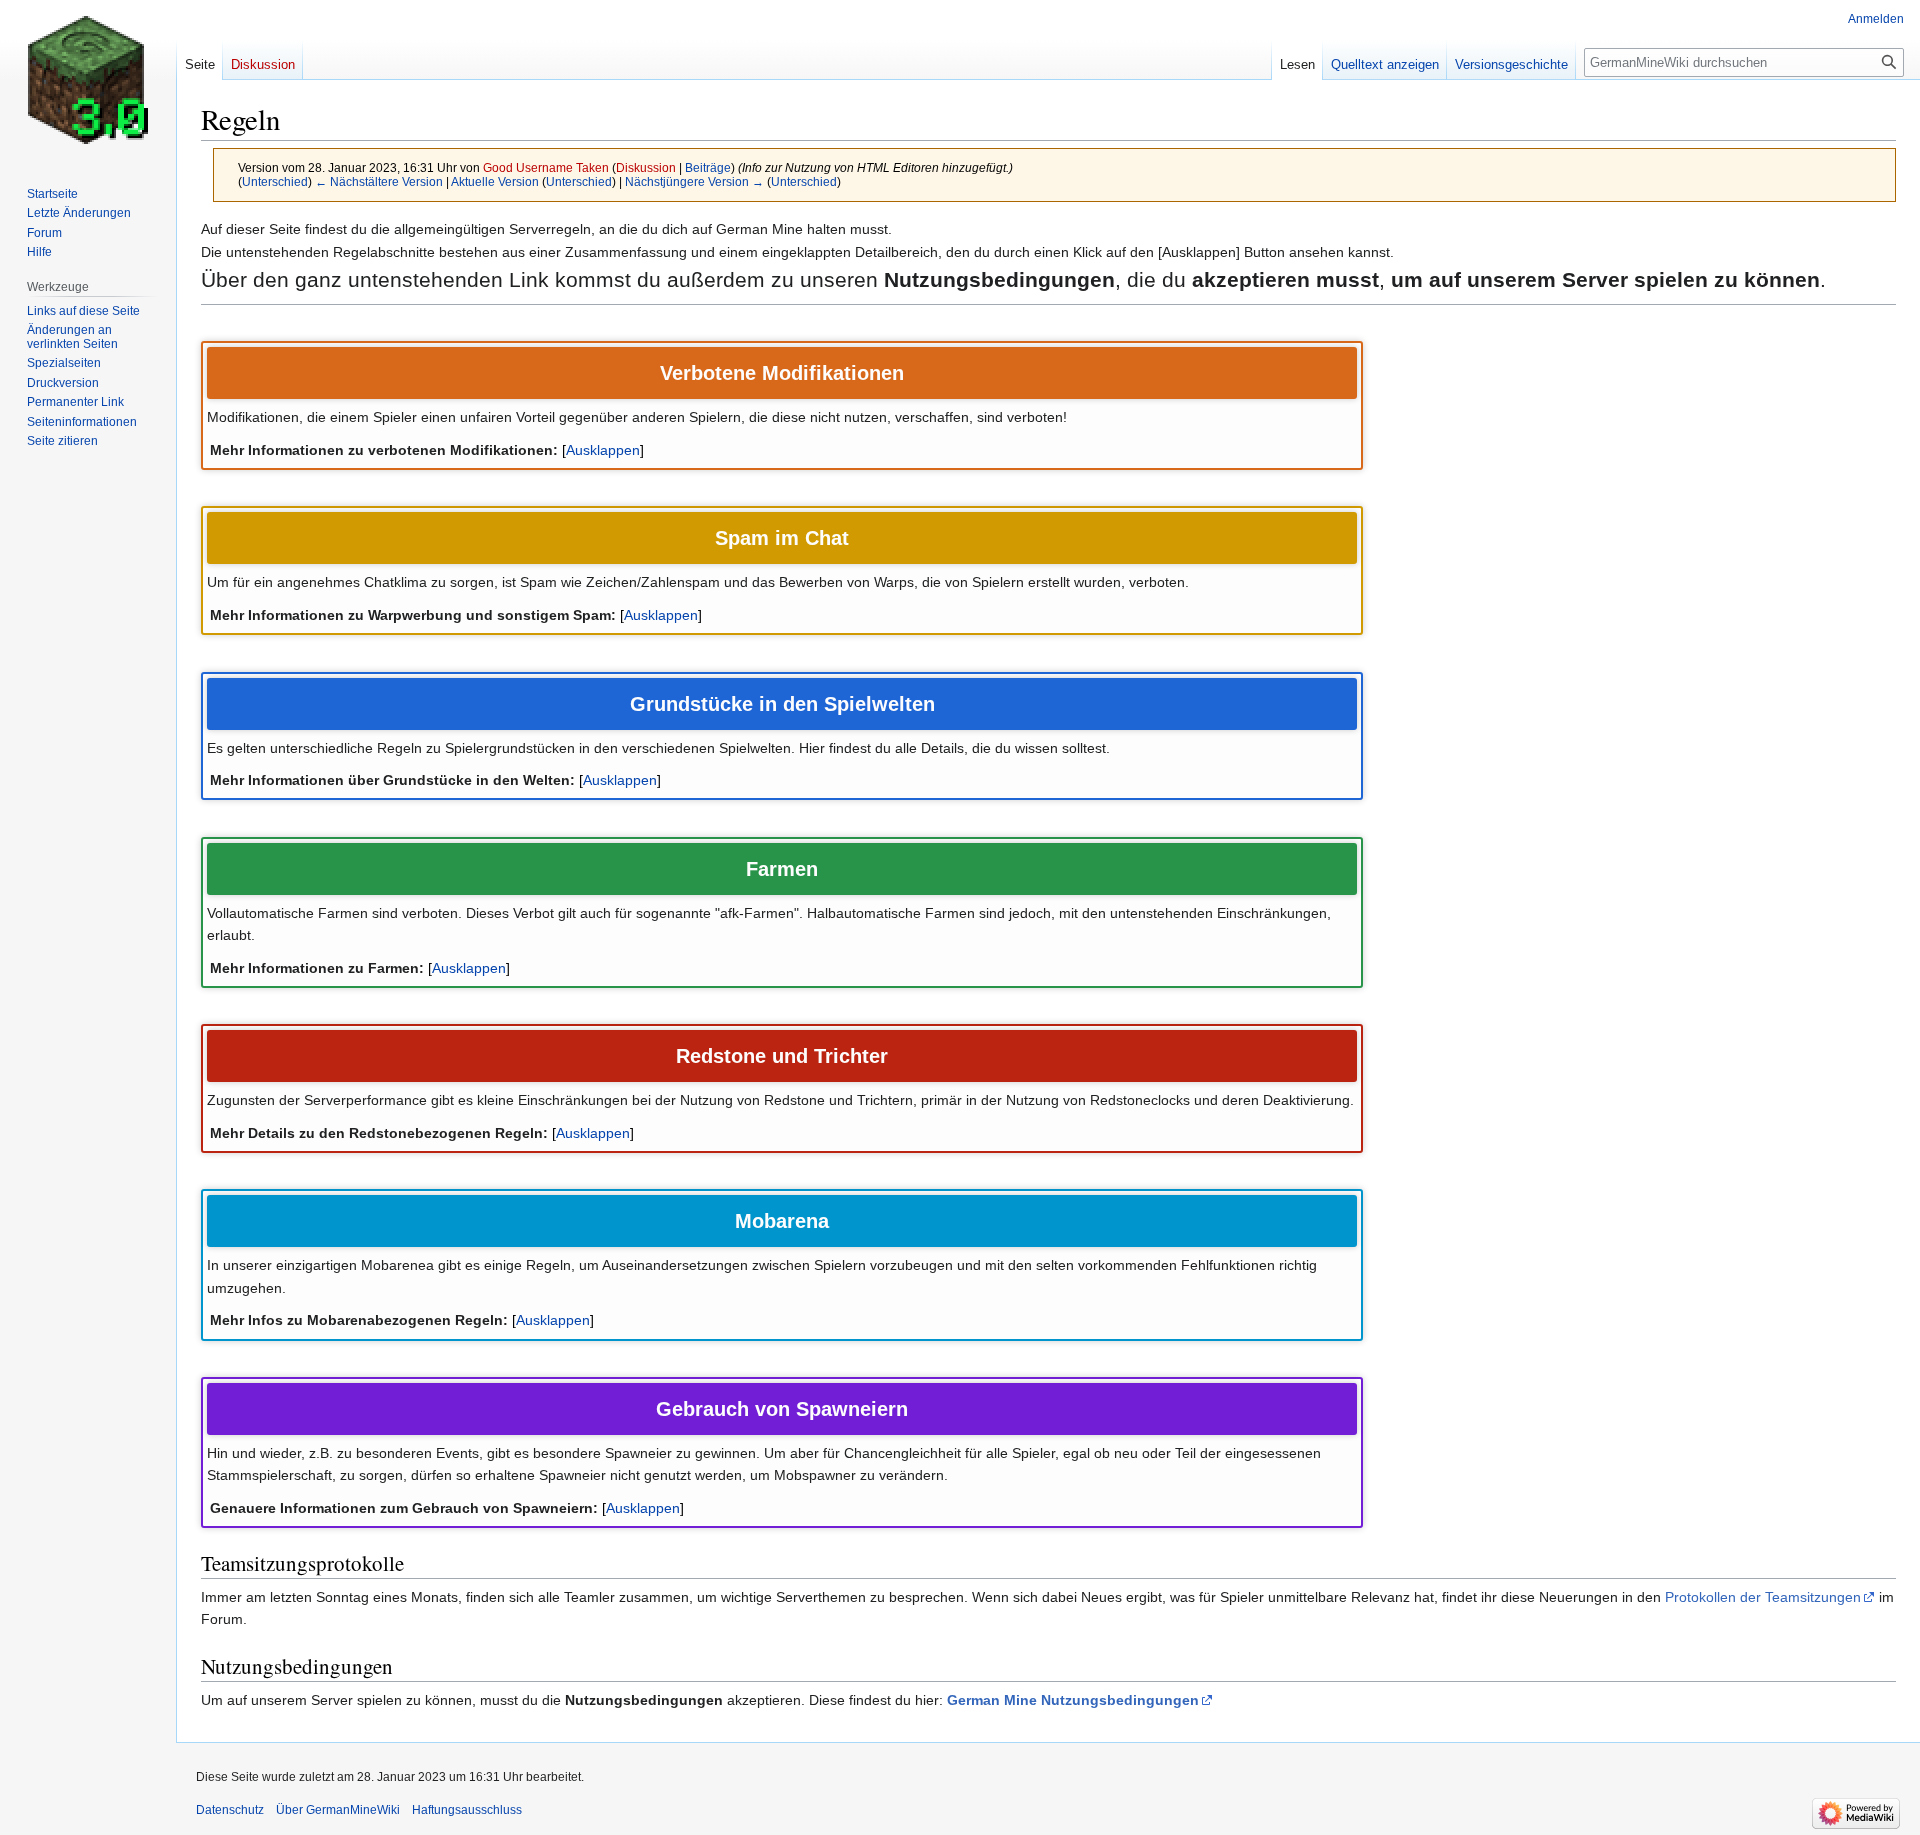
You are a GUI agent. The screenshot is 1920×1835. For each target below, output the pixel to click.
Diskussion (646, 167)
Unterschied (275, 181)
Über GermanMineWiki (338, 1810)
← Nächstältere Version (379, 181)
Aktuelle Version (495, 181)
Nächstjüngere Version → (694, 181)
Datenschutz (230, 1810)
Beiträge (708, 167)
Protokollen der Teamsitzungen (1763, 1597)
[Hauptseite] (88, 80)
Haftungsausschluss (467, 1810)
